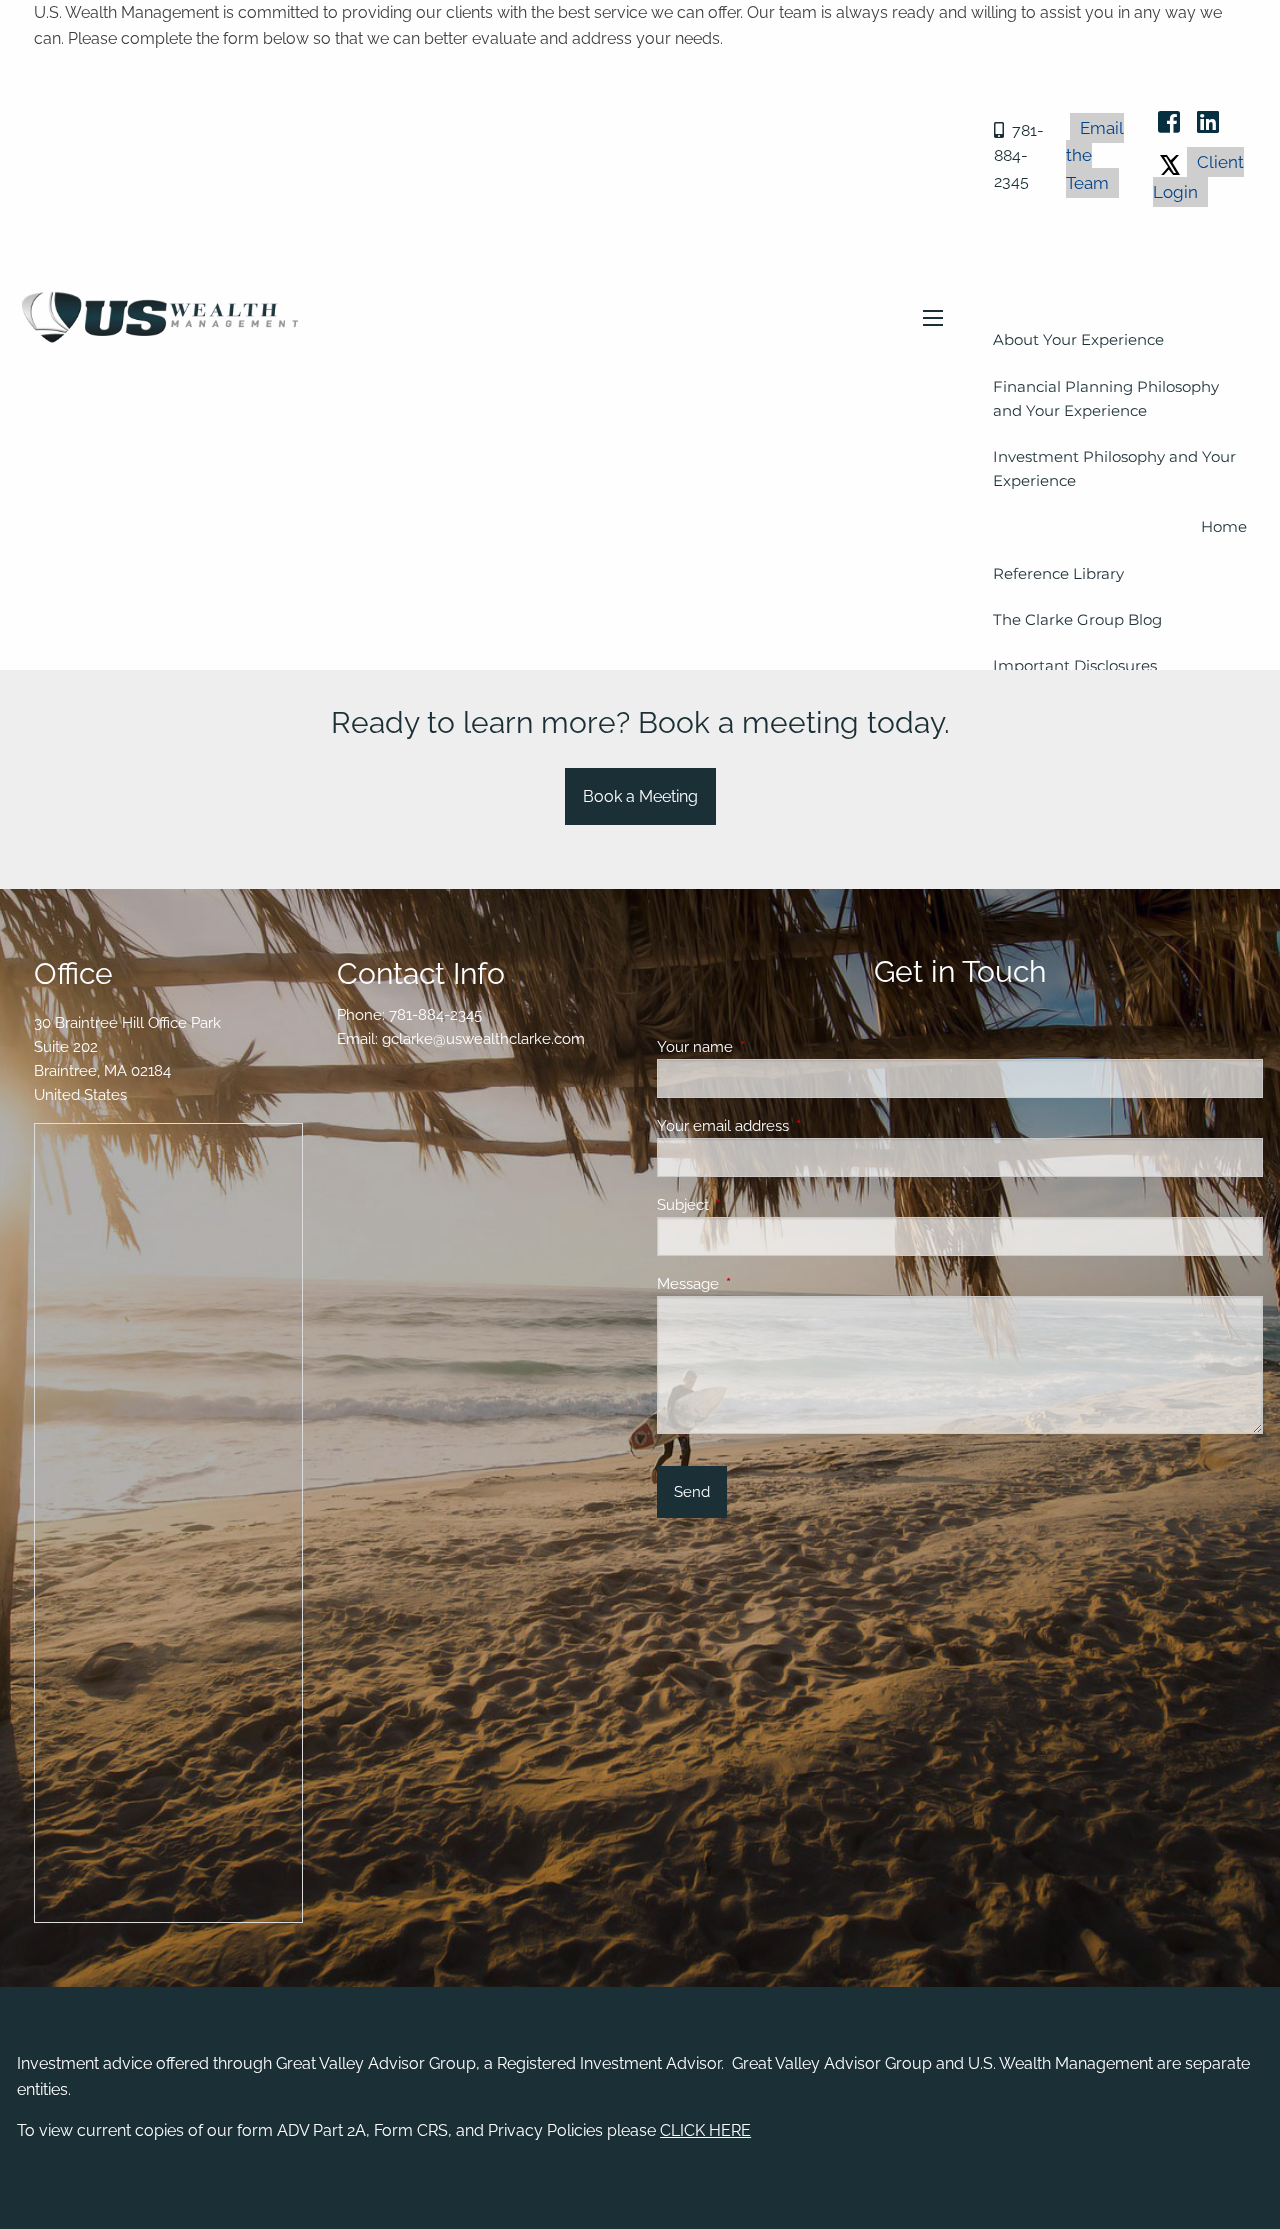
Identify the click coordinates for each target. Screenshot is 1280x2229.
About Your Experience (1078, 339)
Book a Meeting (640, 796)
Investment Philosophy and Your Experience (1114, 468)
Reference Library (1058, 573)
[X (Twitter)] (1170, 162)
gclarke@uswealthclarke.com (483, 1039)
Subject (755, 1205)
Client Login (1198, 177)
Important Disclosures (1075, 665)
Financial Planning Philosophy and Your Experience (1106, 398)
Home (1224, 526)
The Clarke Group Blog (1077, 619)
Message (760, 1284)
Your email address (795, 1126)
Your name (767, 1047)
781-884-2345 (1019, 156)
